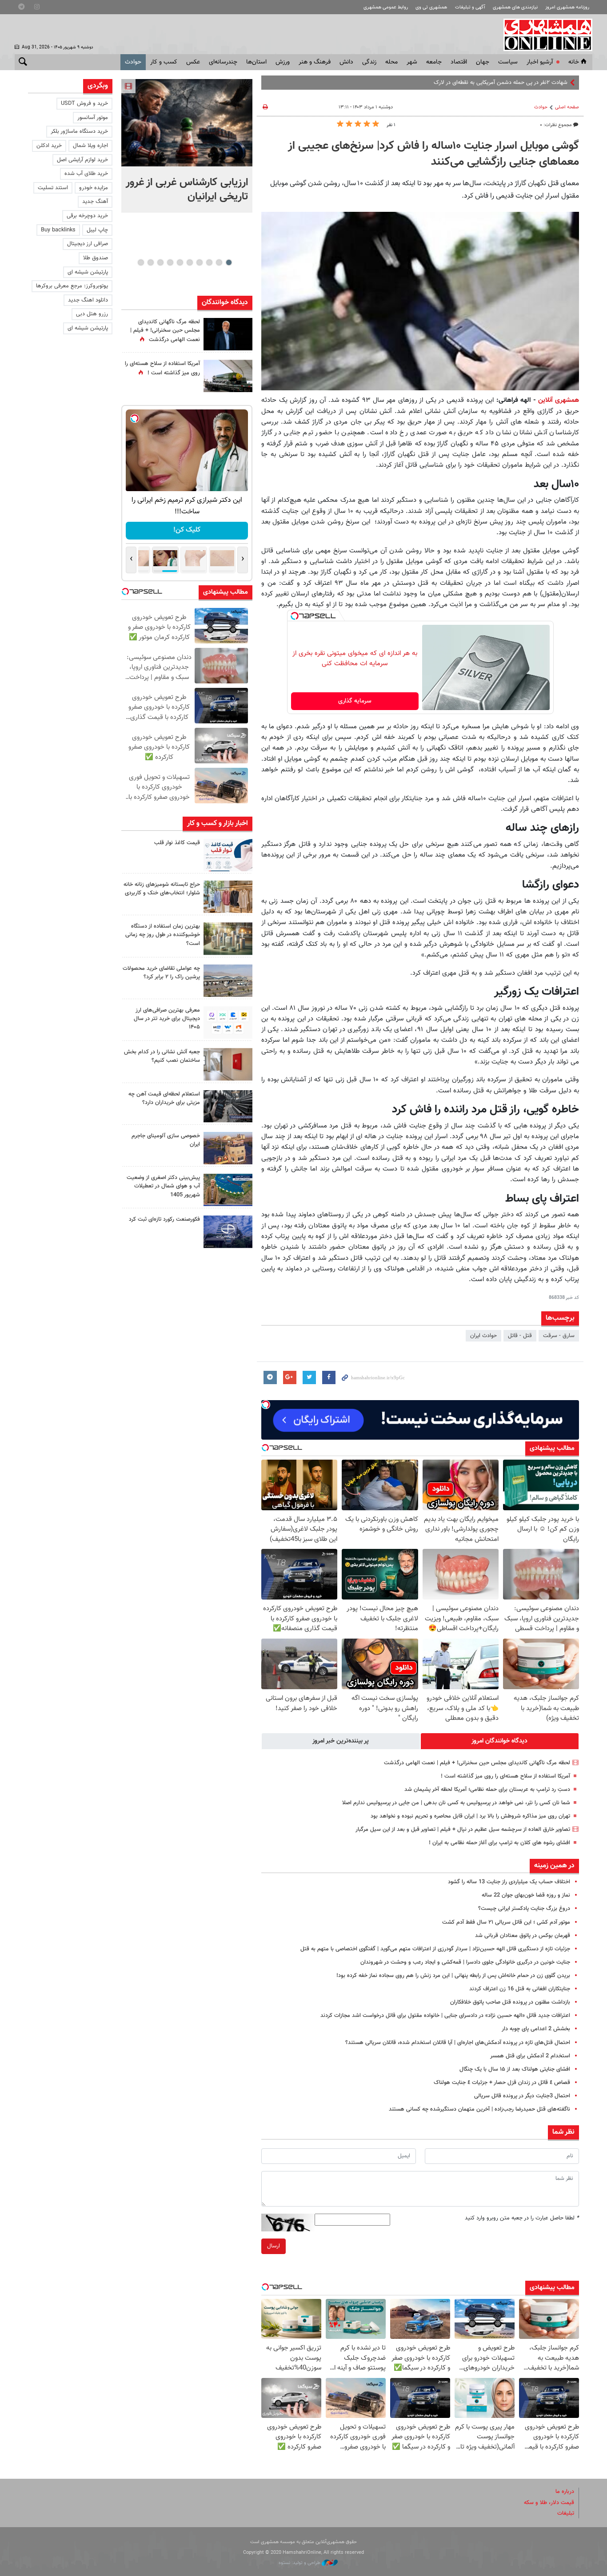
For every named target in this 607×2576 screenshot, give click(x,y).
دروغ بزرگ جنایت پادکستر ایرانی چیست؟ (524, 1909)
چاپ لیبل (97, 230)
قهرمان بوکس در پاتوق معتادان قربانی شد (523, 1936)
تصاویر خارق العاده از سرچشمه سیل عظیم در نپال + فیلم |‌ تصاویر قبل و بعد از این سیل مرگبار (463, 1830)
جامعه (434, 62)
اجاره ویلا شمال (90, 146)
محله (391, 62)
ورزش (283, 62)
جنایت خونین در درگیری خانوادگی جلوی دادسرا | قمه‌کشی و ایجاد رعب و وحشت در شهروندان (465, 1962)
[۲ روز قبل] (228, 855)
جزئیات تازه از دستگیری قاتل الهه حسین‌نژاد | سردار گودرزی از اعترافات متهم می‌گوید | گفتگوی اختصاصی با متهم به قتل (435, 1949)
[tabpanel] (187, 146)
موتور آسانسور (93, 118)
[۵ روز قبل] (228, 1106)
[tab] (500, 1741)
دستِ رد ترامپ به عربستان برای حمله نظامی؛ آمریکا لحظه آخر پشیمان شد (487, 1790)
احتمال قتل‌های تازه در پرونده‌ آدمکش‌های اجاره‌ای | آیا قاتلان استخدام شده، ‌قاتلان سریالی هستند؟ (458, 2043)
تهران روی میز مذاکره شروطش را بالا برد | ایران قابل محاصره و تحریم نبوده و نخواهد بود (470, 1816)
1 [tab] (229, 262)
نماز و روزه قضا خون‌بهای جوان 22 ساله (526, 1895)
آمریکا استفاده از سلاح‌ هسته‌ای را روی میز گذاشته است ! (505, 1776)
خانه (574, 62)
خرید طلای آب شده (86, 174)
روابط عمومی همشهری (386, 7)
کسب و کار (164, 62)
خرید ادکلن (49, 146)
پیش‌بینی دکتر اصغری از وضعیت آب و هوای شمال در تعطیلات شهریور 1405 (163, 1186)
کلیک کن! (187, 530)
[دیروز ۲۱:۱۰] (187, 123)
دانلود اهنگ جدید (88, 300)
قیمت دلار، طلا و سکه (549, 2503)
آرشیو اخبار (540, 62)
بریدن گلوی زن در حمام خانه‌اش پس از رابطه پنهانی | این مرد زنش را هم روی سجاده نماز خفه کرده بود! (453, 1976)
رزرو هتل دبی (92, 314)
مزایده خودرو (94, 188)
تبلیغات (566, 2513)
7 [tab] (170, 262)
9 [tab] (150, 262)
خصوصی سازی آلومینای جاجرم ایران (166, 1140)
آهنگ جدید (95, 202)
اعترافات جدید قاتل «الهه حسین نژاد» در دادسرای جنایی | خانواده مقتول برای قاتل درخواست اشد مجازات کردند (445, 2016)
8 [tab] (160, 262)
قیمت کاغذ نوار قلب (177, 843)
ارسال (274, 2246)
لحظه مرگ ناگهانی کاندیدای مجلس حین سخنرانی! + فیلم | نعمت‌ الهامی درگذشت (477, 1763)
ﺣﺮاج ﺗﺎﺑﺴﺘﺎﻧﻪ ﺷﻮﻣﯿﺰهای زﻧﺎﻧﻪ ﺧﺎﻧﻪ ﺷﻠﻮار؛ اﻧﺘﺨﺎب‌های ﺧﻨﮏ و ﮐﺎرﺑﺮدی (162, 889)
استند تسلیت (53, 188)
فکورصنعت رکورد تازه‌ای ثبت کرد (164, 1219)
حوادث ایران (483, 1336)
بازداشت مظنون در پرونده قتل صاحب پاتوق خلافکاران (510, 2002)
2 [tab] (219, 262)
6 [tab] (180, 262)
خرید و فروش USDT (84, 103)
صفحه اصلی (567, 107)
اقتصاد (459, 62)
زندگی (369, 62)
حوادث (133, 62)
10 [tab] (141, 262)
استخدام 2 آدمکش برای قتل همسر (530, 2056)
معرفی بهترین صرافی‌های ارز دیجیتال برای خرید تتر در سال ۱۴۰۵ (167, 1019)
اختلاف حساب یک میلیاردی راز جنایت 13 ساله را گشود (509, 1882)
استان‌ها (256, 62)
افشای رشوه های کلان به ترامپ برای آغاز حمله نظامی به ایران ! (499, 1843)
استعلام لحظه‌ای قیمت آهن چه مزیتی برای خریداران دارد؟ (164, 1098)
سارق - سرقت (559, 1336)
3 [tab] (209, 262)
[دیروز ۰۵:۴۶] (228, 376)
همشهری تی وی (431, 7)
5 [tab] (190, 262)
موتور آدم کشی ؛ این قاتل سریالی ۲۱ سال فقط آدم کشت (506, 1922)
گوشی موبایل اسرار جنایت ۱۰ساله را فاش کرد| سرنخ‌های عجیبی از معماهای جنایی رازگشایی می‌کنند (433, 154)
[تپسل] (295, 616)
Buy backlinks (58, 230)
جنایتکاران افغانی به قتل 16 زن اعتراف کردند (520, 1989)
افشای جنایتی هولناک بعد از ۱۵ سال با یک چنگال (515, 2069)
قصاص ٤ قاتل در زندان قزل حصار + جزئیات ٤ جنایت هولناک (502, 2083)
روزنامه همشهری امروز (567, 7)
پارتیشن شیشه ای (88, 272)
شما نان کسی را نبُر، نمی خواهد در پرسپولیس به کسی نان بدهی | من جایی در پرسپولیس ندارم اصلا (456, 1803)
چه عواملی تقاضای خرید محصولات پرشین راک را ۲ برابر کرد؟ (161, 973)
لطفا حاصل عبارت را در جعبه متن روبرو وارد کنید (522, 2218)
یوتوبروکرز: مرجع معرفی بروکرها (72, 286)
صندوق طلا (96, 258)
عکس (193, 62)
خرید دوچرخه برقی (87, 216)
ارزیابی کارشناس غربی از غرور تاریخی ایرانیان (187, 190)
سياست (508, 62)
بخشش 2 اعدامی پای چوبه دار (536, 2029)
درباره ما (565, 2492)
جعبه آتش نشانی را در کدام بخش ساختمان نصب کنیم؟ (162, 1056)
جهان (483, 62)
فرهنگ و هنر (315, 62)
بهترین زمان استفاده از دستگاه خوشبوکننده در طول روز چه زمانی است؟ (163, 935)
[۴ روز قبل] (228, 1022)
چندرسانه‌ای (223, 62)
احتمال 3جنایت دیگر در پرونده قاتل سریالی (522, 2096)
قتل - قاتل (520, 1336)
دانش (346, 62)
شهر (412, 62)
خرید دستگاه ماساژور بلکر (79, 131)
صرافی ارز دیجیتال (88, 244)
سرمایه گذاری (355, 701)
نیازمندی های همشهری (515, 7)
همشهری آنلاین (543, 35)
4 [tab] (199, 262)
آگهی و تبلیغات (470, 7)
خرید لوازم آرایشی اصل (82, 160)
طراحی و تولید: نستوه (300, 2563)
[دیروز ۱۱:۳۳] (228, 334)
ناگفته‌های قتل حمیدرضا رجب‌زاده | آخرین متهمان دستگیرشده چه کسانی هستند (479, 2109)
